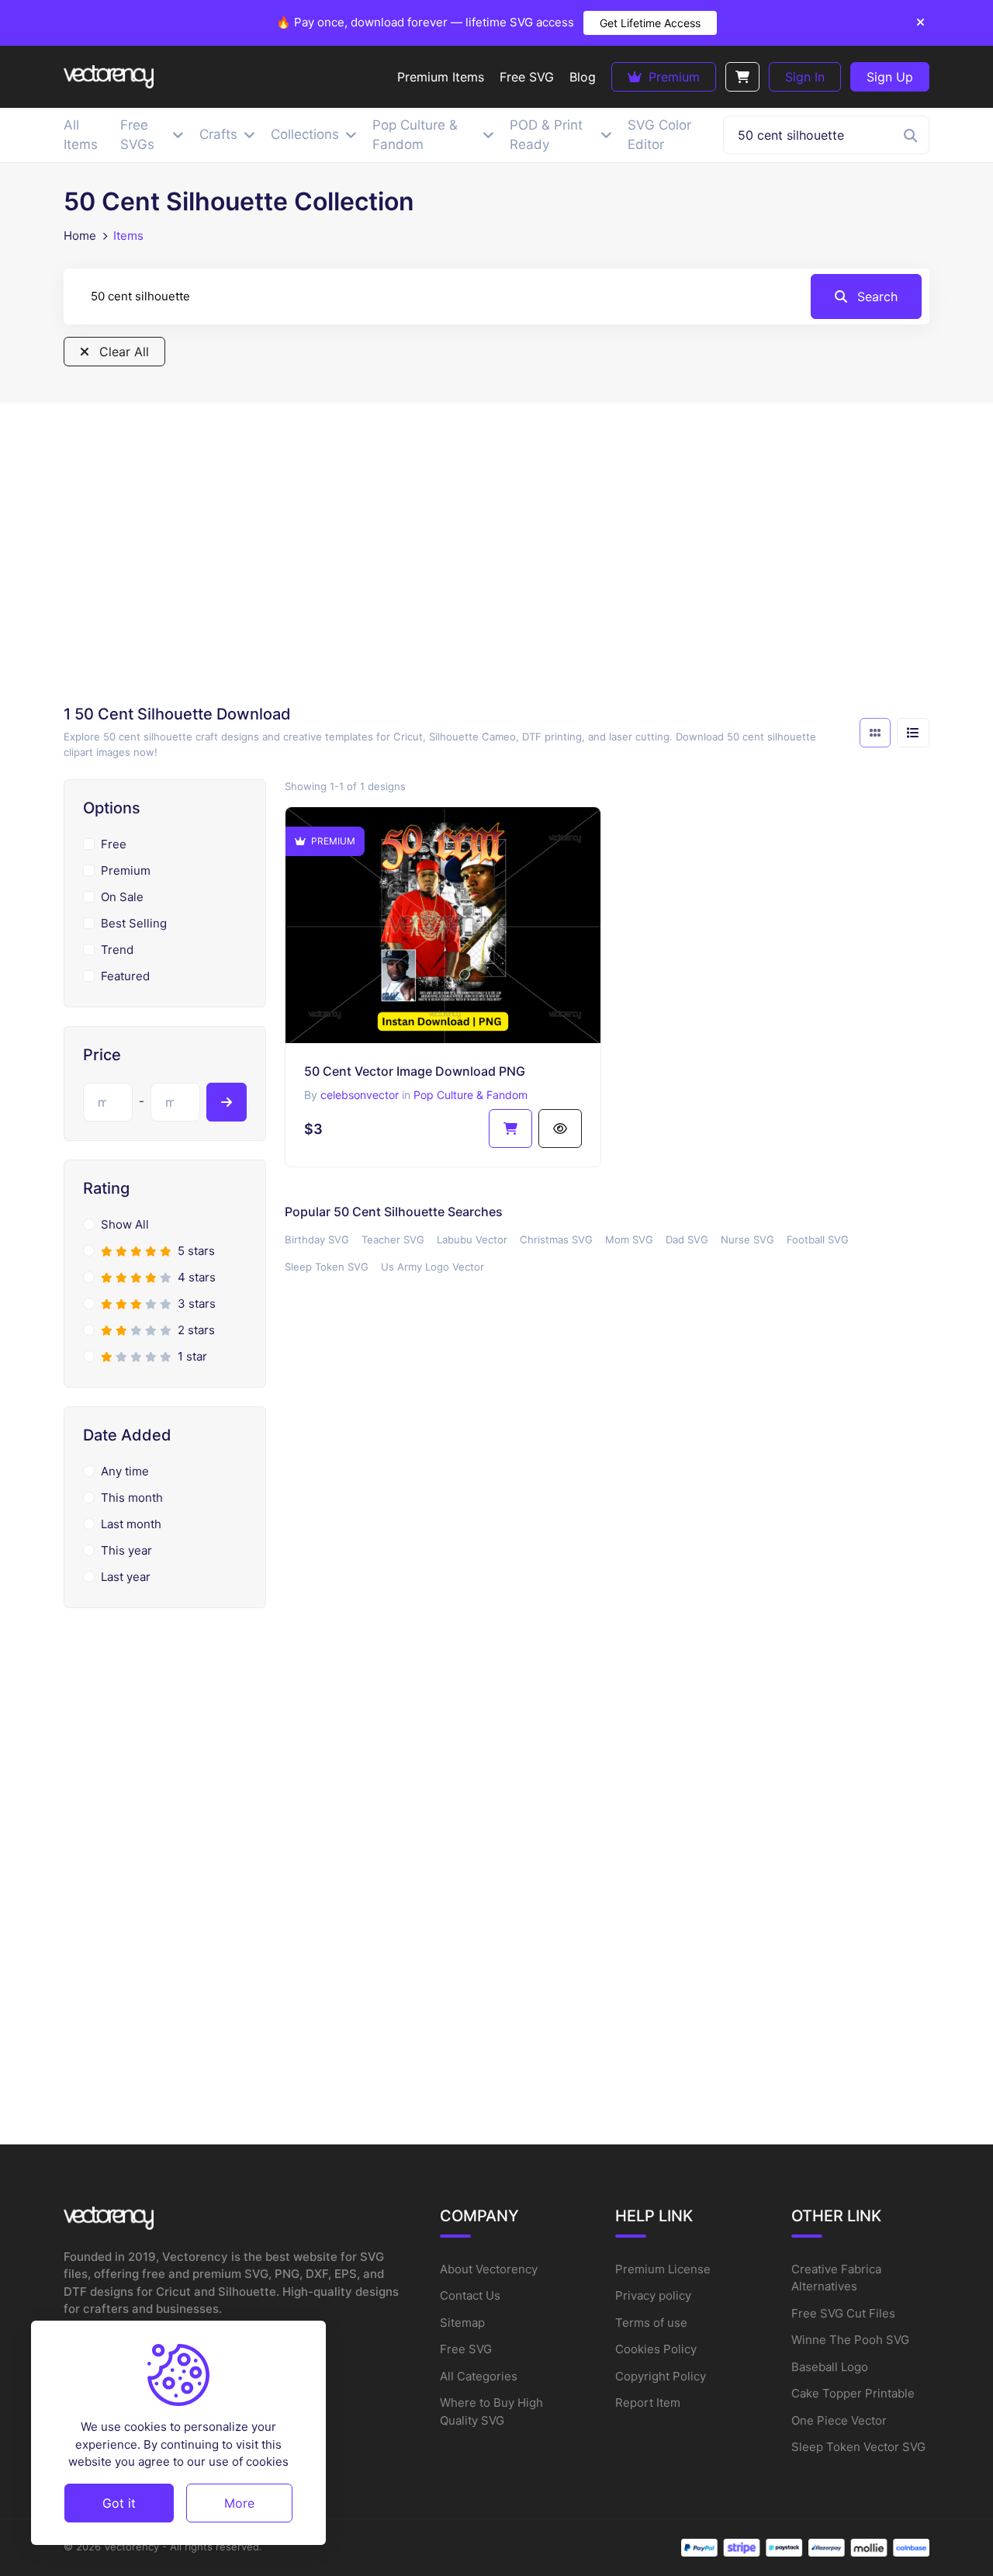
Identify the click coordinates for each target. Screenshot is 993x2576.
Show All (125, 1224)
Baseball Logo (830, 2367)
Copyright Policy (661, 2376)
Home (80, 236)
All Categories (479, 2376)
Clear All (122, 352)
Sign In (805, 77)
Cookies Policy (656, 2349)
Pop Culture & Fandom (471, 1095)
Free (114, 844)
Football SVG (818, 1239)
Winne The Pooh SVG (850, 2340)
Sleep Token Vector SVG (858, 2447)
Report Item (648, 2403)
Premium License (663, 2269)
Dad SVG (687, 1239)
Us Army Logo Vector (432, 1267)
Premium (672, 77)
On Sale (122, 897)
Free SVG (466, 2349)
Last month (131, 1524)
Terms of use (651, 2323)
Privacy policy (653, 2295)
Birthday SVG (317, 1239)
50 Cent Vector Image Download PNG (415, 1071)
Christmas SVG (556, 1239)
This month (132, 1498)
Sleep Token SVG (327, 1267)
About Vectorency (489, 2269)
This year (126, 1550)
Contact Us (470, 2295)
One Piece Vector (839, 2420)
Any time (125, 1471)
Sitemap (462, 2323)
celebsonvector (360, 1095)
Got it (119, 2502)
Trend (117, 950)
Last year (126, 1577)
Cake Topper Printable (853, 2393)
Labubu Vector (472, 1239)
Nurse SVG (747, 1239)
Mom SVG (629, 1239)
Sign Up (890, 77)
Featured (125, 976)
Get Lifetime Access (650, 23)
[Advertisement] (496, 559)
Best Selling (134, 923)
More (239, 2502)
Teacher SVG (393, 1239)
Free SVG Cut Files (843, 2313)
